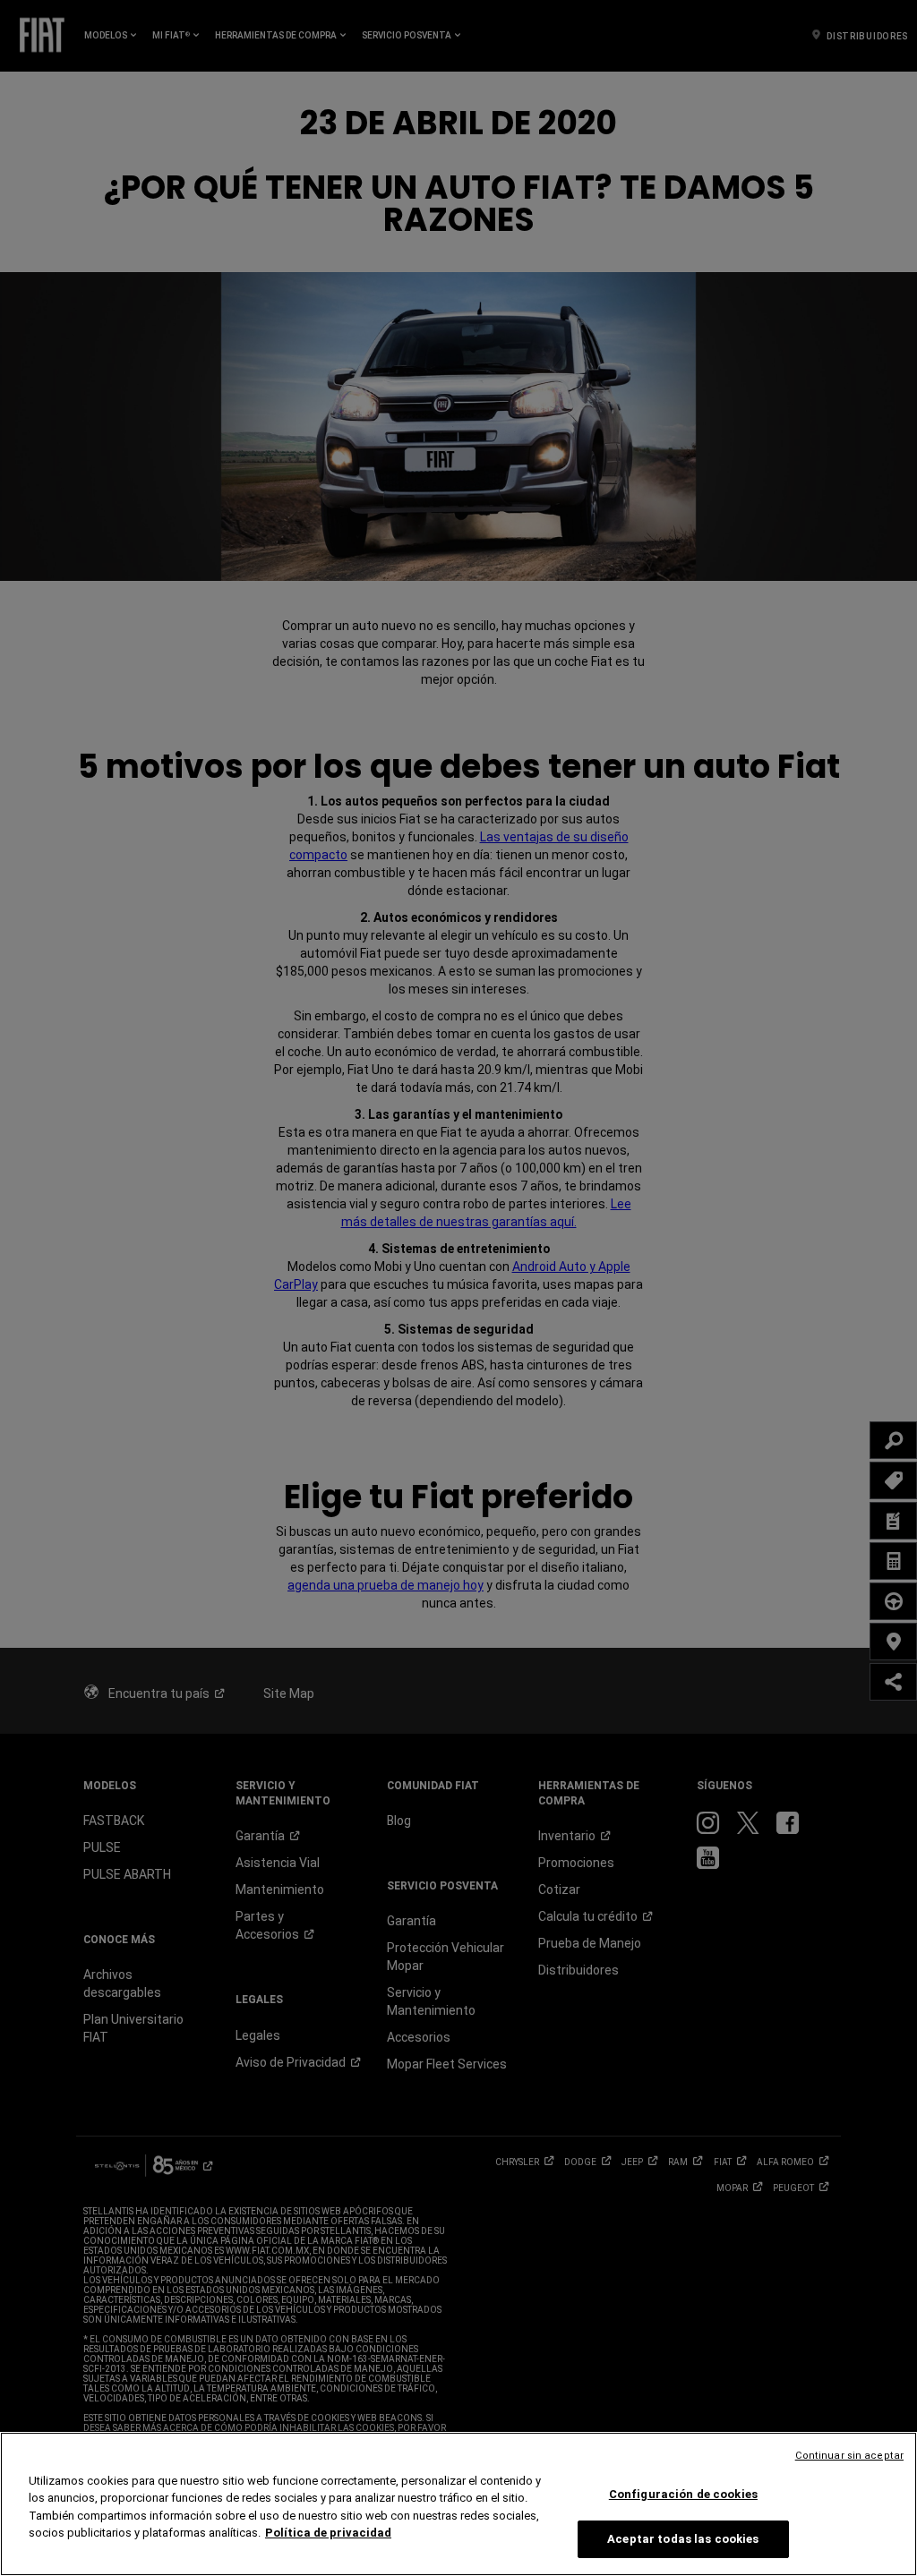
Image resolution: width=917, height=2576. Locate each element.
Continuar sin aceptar (849, 2456)
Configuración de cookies (683, 2494)
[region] (458, 2504)
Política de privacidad (328, 2533)
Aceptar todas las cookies (683, 2539)
